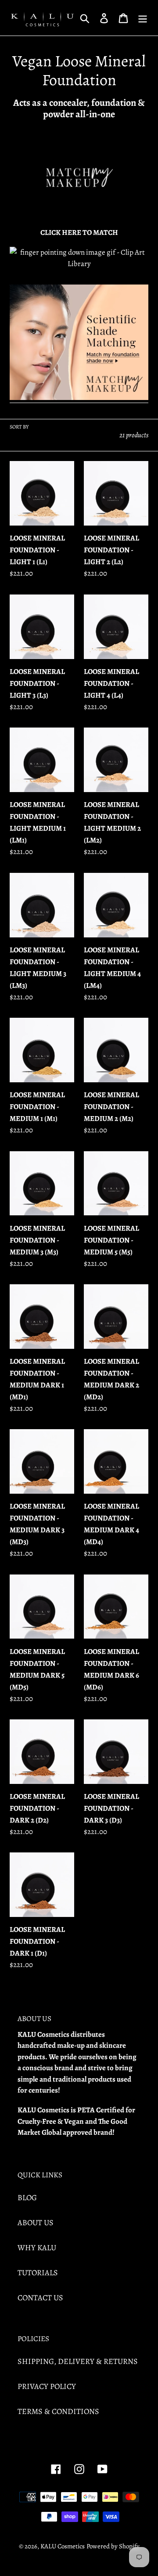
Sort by (19, 427)
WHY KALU (37, 2248)
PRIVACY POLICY (47, 2386)
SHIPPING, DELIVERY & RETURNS (78, 2361)
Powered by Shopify (113, 2546)
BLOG (27, 2198)
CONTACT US (40, 2298)
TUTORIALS (38, 2273)
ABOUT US (36, 2223)
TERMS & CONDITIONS (58, 2411)
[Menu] (143, 18)
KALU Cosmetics (63, 2546)
